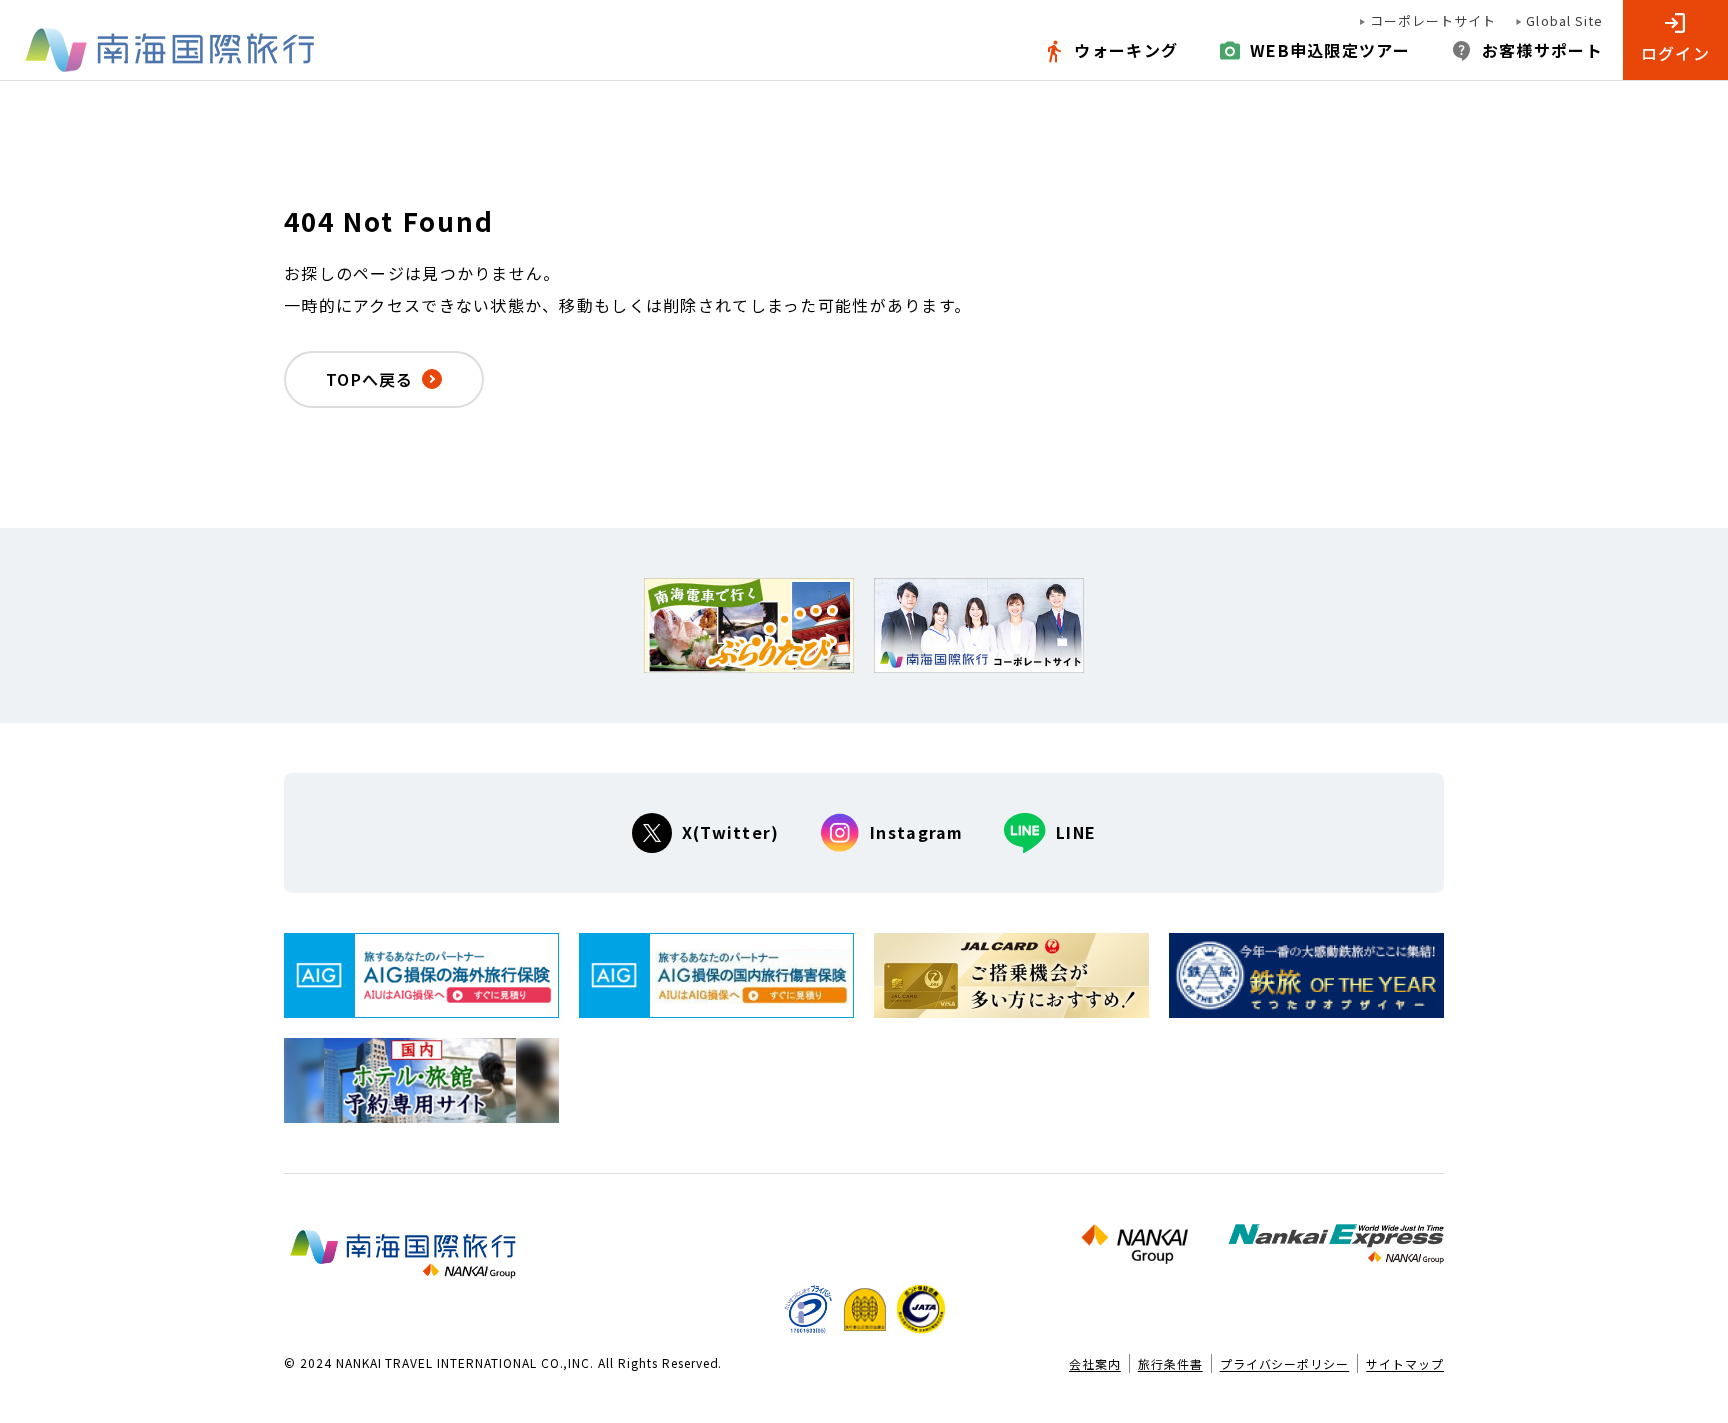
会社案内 (1095, 1363)
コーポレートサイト (1433, 21)
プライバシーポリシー (1285, 1363)
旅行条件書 (1170, 1363)
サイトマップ (1405, 1363)
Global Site (1564, 21)
